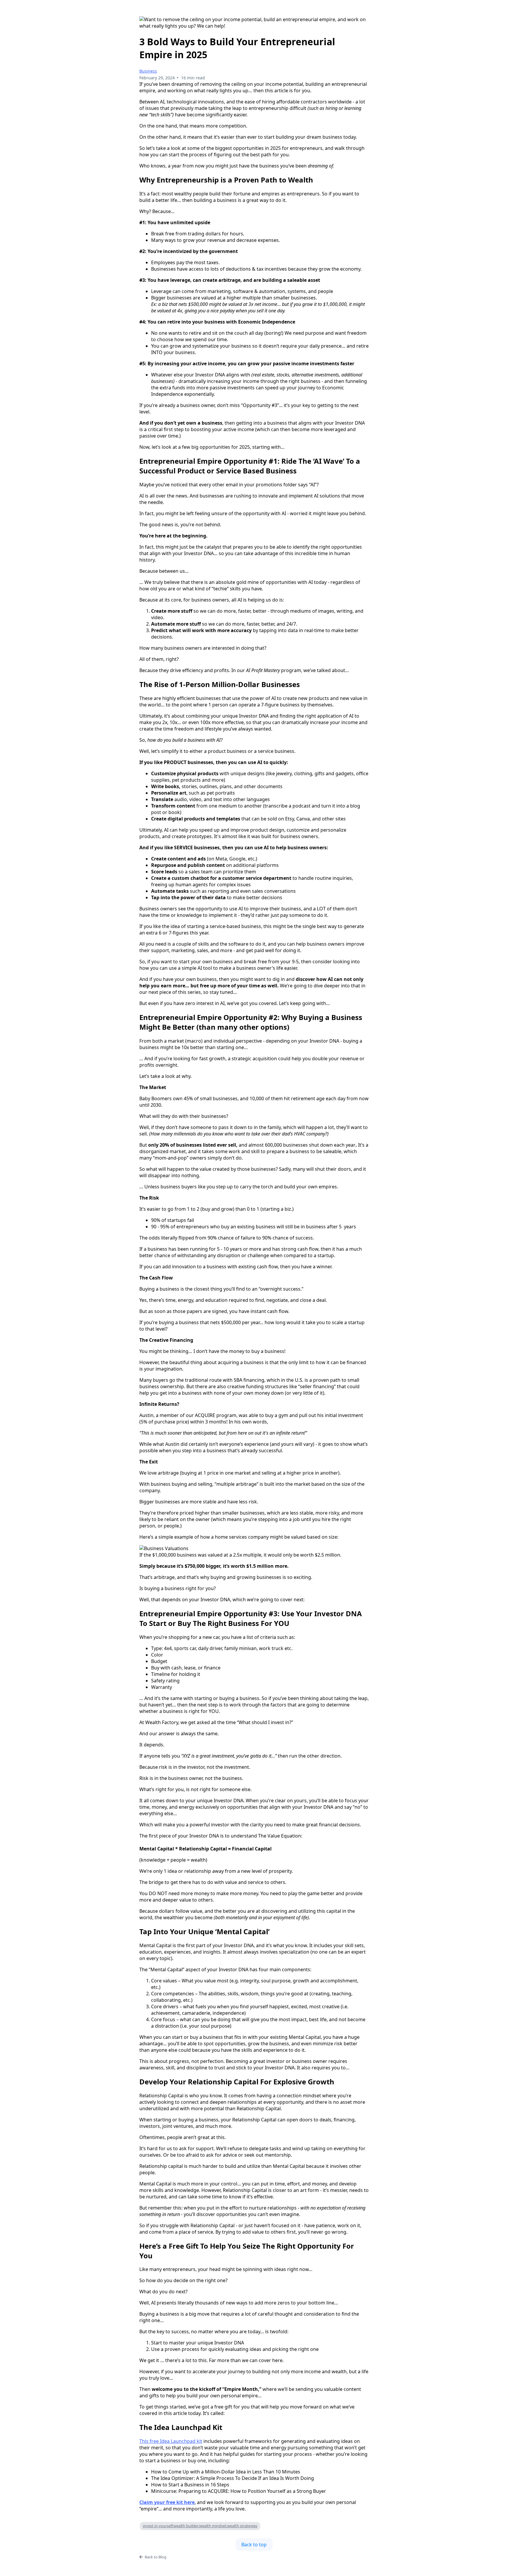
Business (148, 71)
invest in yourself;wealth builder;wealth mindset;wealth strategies (200, 2526)
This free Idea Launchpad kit (171, 2441)
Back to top (254, 2545)
